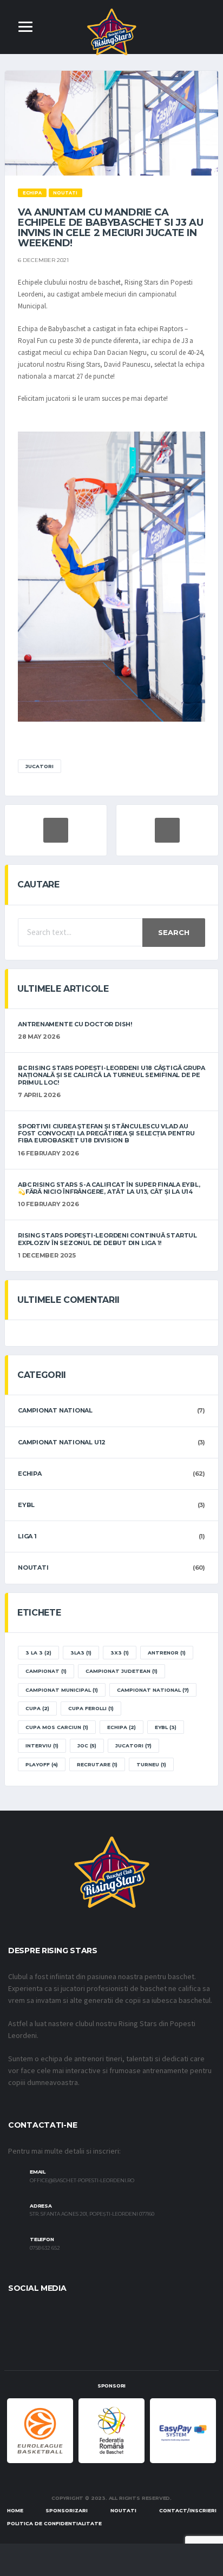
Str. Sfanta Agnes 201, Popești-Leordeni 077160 (92, 2214)
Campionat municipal (62, 1690)
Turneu (151, 1764)
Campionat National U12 (62, 1442)
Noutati (33, 1568)
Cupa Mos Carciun (57, 1727)
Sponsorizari (67, 2510)
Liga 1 (27, 1536)
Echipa (30, 1474)
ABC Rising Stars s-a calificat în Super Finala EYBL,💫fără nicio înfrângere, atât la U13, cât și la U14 (109, 1188)
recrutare (97, 1764)
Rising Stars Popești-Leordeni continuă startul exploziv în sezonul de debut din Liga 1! (107, 1239)
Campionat (46, 1671)
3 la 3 (38, 1653)
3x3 (120, 1653)
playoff (42, 1764)
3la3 (81, 1653)
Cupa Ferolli (91, 1708)
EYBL (26, 1505)
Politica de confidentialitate (54, 2523)
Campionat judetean (122, 1671)
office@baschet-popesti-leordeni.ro (82, 2181)
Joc (87, 1746)
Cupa (37, 1708)
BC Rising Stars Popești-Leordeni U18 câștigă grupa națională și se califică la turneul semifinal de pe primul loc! (111, 1075)
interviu (42, 1746)
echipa (122, 1727)
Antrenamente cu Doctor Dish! (75, 1024)
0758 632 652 (45, 2248)
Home (15, 2510)
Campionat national (55, 1410)
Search (174, 932)
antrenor (167, 1653)
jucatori (40, 766)
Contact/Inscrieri (188, 2510)
